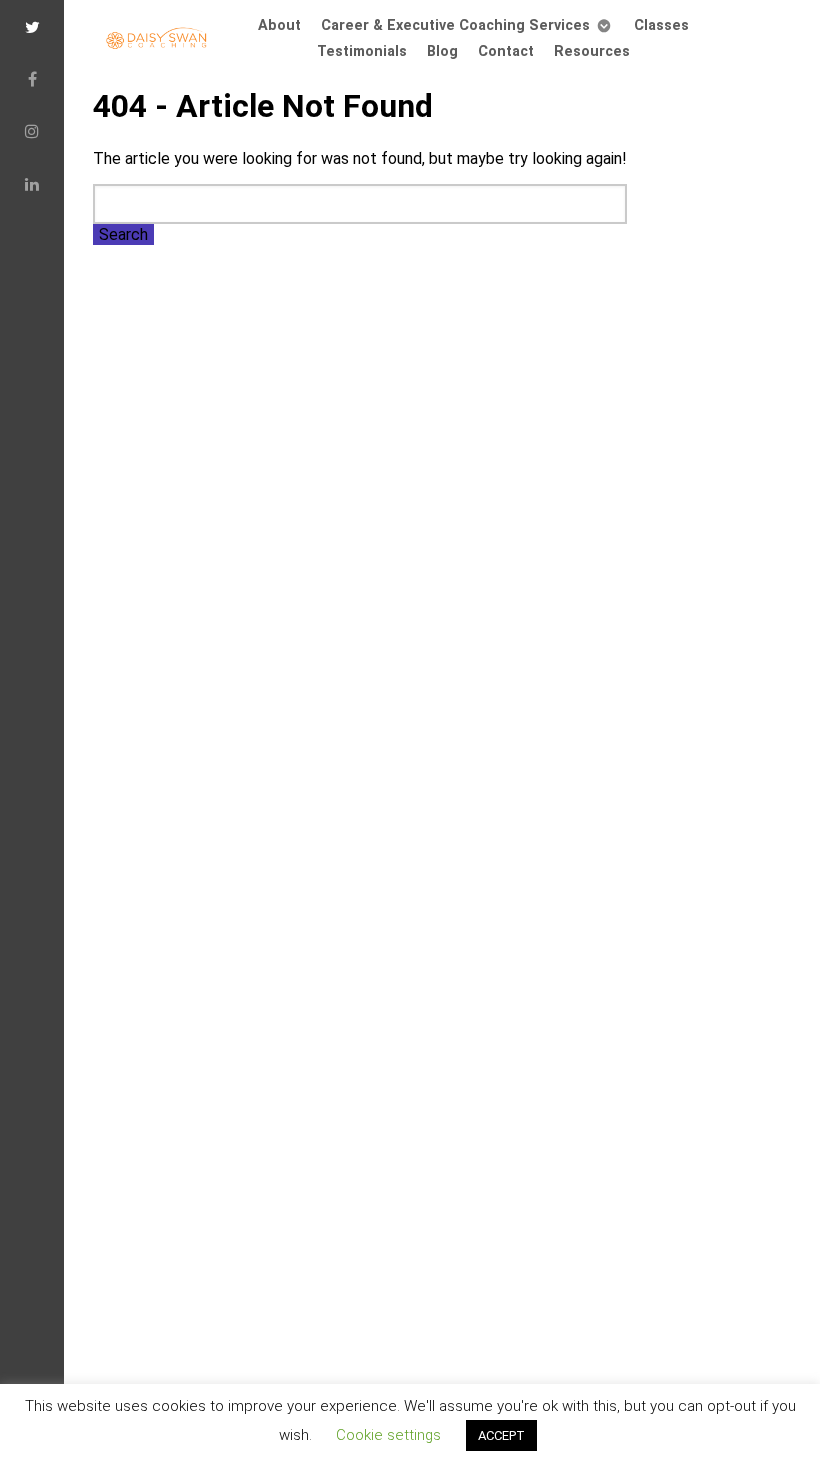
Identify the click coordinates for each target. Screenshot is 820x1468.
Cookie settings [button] (388, 1435)
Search (123, 234)
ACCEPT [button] (501, 1435)
